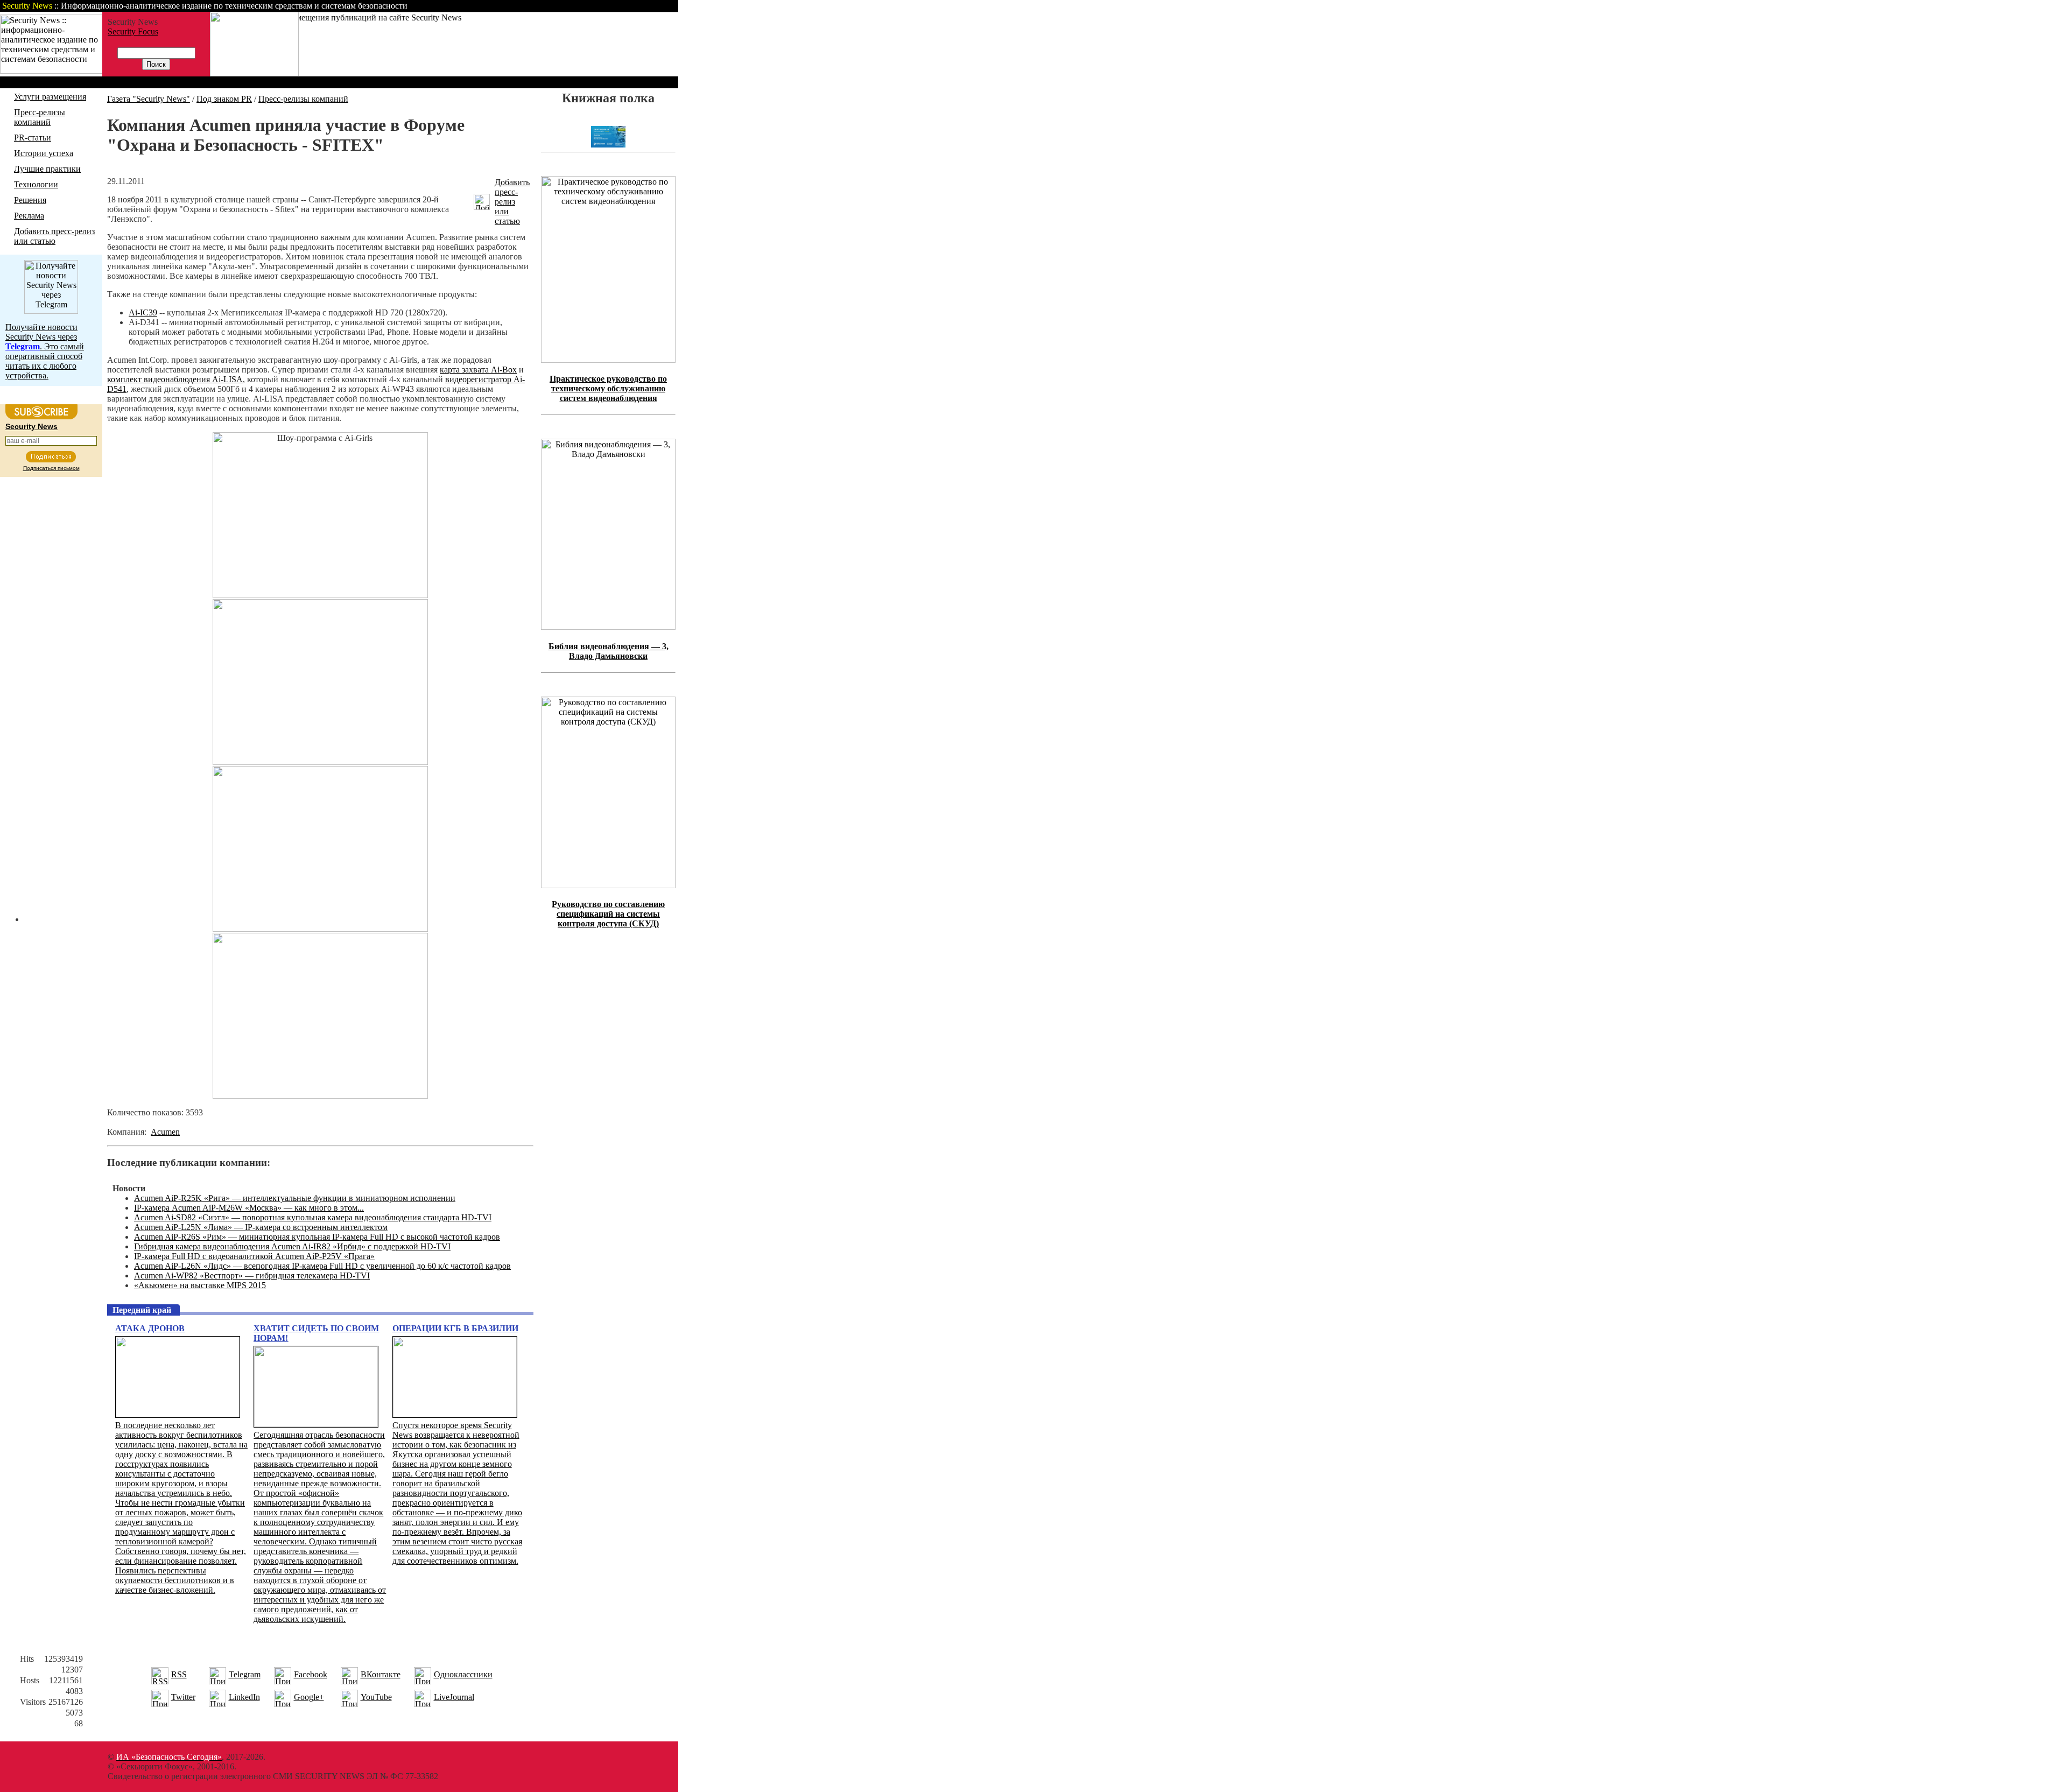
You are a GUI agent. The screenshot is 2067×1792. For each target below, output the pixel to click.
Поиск (540, 6)
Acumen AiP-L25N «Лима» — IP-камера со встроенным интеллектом (261, 1227)
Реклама (29, 216)
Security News (31, 426)
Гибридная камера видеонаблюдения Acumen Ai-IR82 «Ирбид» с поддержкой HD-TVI (292, 1246)
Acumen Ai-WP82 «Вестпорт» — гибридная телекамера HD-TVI (252, 1276)
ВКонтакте (381, 1674)
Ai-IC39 (143, 312)
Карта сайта (645, 6)
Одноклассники (463, 1674)
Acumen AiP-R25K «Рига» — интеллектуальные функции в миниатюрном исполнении (295, 1198)
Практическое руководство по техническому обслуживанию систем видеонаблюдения (608, 388)
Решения (30, 200)
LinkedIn (244, 1697)
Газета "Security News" (149, 99)
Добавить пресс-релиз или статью (54, 236)
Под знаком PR (224, 99)
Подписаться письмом (51, 468)
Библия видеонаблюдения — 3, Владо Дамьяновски (609, 651)
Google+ (309, 1697)
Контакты (588, 6)
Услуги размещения (50, 97)
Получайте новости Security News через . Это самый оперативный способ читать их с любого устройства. (45, 351)
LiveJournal (454, 1697)
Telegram (245, 1674)
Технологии (36, 184)
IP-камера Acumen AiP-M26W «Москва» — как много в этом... (249, 1208)
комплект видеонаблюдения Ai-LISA (175, 379)
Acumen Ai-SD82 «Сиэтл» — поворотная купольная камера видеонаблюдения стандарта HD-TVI (313, 1217)
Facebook (311, 1674)
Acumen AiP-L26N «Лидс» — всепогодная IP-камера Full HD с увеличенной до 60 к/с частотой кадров (322, 1266)
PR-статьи (33, 138)
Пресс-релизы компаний (40, 117)
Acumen (165, 1132)
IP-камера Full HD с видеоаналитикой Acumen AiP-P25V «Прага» (254, 1256)
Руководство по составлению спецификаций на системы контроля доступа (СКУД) (608, 914)
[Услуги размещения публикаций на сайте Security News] (254, 73)
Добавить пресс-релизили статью (512, 202)
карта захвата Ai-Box (478, 370)
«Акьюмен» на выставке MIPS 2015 (200, 1285)
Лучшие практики (47, 169)
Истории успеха (44, 153)
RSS (179, 1674)
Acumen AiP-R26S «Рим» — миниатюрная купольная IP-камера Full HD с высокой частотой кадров (317, 1237)
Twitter (183, 1697)
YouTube (376, 1697)
